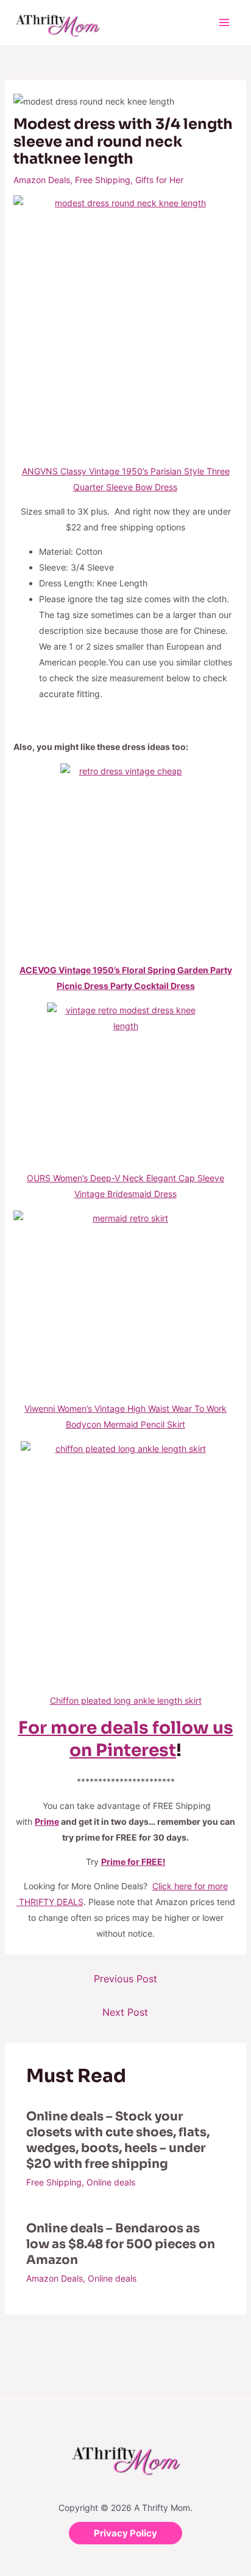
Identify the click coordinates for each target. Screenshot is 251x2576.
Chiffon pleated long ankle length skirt (126, 1700)
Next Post (125, 2012)
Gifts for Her (159, 180)
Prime (47, 1821)
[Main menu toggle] (224, 23)
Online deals (111, 2182)
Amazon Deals (42, 180)
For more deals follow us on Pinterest (126, 1739)
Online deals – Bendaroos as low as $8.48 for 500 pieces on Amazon (121, 2244)
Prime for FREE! (133, 1862)
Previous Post (125, 1979)
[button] (125, 2533)
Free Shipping (103, 180)
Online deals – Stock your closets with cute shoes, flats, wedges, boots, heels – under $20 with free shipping (118, 2140)
